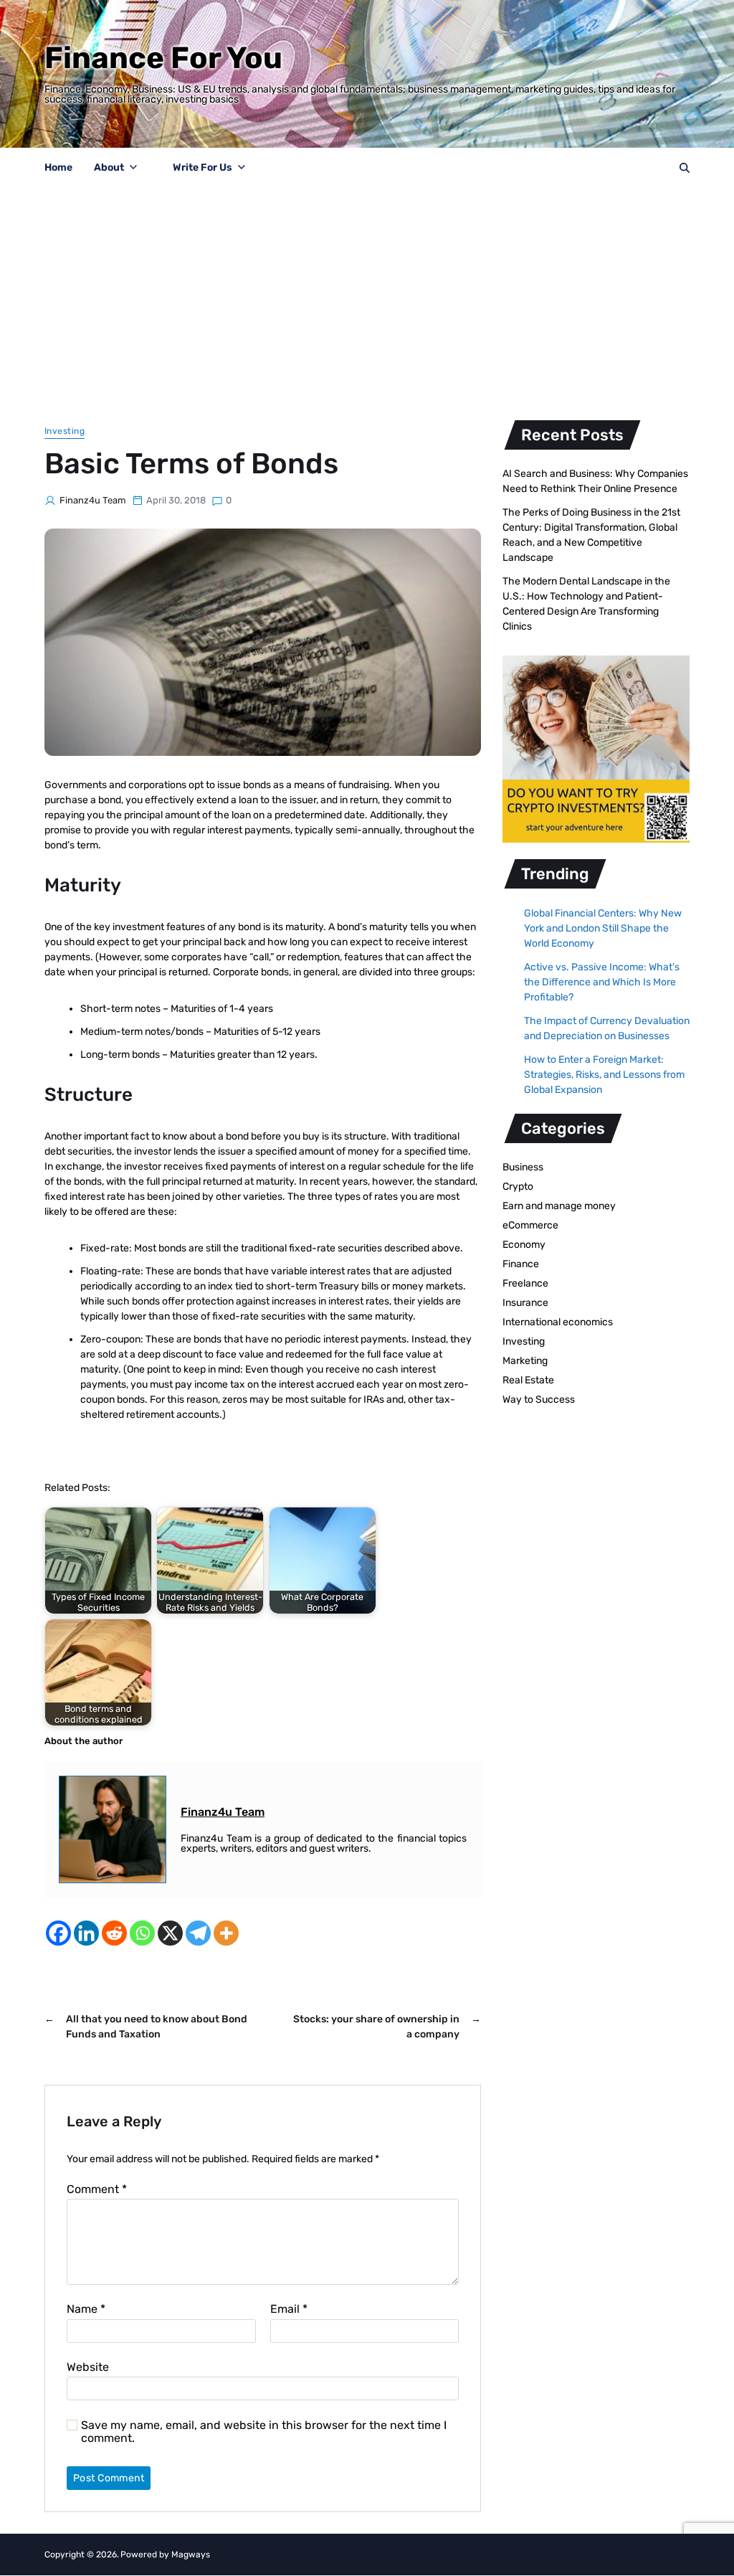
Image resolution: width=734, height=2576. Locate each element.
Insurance (525, 1303)
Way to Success (539, 1400)
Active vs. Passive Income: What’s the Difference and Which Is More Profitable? (602, 982)
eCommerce (530, 1225)
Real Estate (528, 1380)
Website (88, 2367)
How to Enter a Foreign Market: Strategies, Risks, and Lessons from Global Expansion (604, 1075)
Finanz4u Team (93, 500)
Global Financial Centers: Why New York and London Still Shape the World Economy (603, 928)
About (109, 167)
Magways (191, 2554)
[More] (226, 1933)
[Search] (685, 168)
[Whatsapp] (142, 1933)
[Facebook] (58, 1933)
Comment (97, 2189)
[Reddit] (114, 1933)
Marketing (525, 1361)
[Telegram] (198, 1933)
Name (86, 2309)
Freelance (525, 1283)
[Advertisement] (367, 296)
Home (58, 167)
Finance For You (163, 58)
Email (289, 2309)
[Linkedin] (86, 1933)
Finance (521, 1264)
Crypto (518, 1187)
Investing (65, 431)
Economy (524, 1245)
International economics (558, 1322)
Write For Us (202, 167)
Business (523, 1167)
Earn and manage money (559, 1206)
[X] (170, 1933)
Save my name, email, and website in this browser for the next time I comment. (264, 2431)
